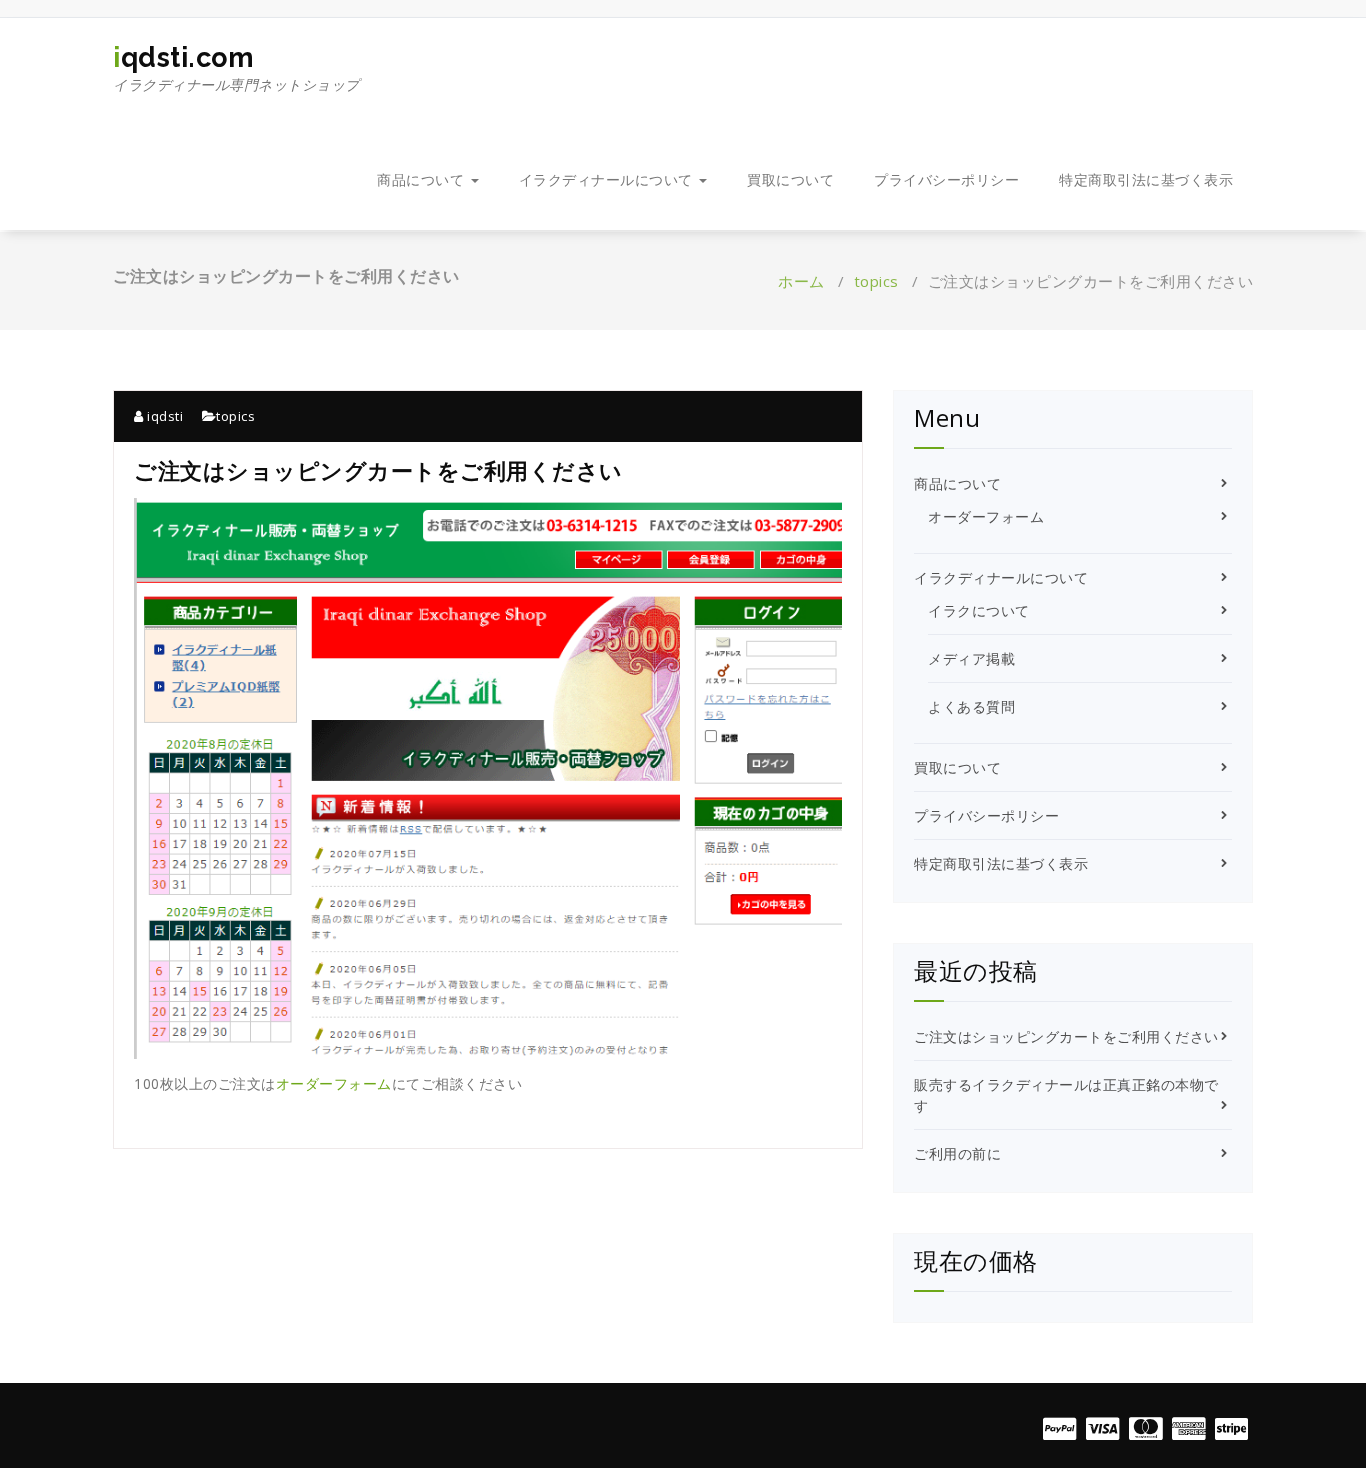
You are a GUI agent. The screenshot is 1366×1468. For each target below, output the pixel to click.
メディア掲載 (971, 658)
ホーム (801, 281)
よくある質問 (971, 706)
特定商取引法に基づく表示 (1146, 179)
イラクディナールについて (608, 179)
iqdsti (163, 416)
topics (876, 281)
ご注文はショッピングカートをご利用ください (1066, 1036)
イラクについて (979, 610)
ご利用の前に (957, 1153)
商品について (423, 179)
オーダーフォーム (334, 1083)
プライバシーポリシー (946, 179)
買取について (790, 179)
